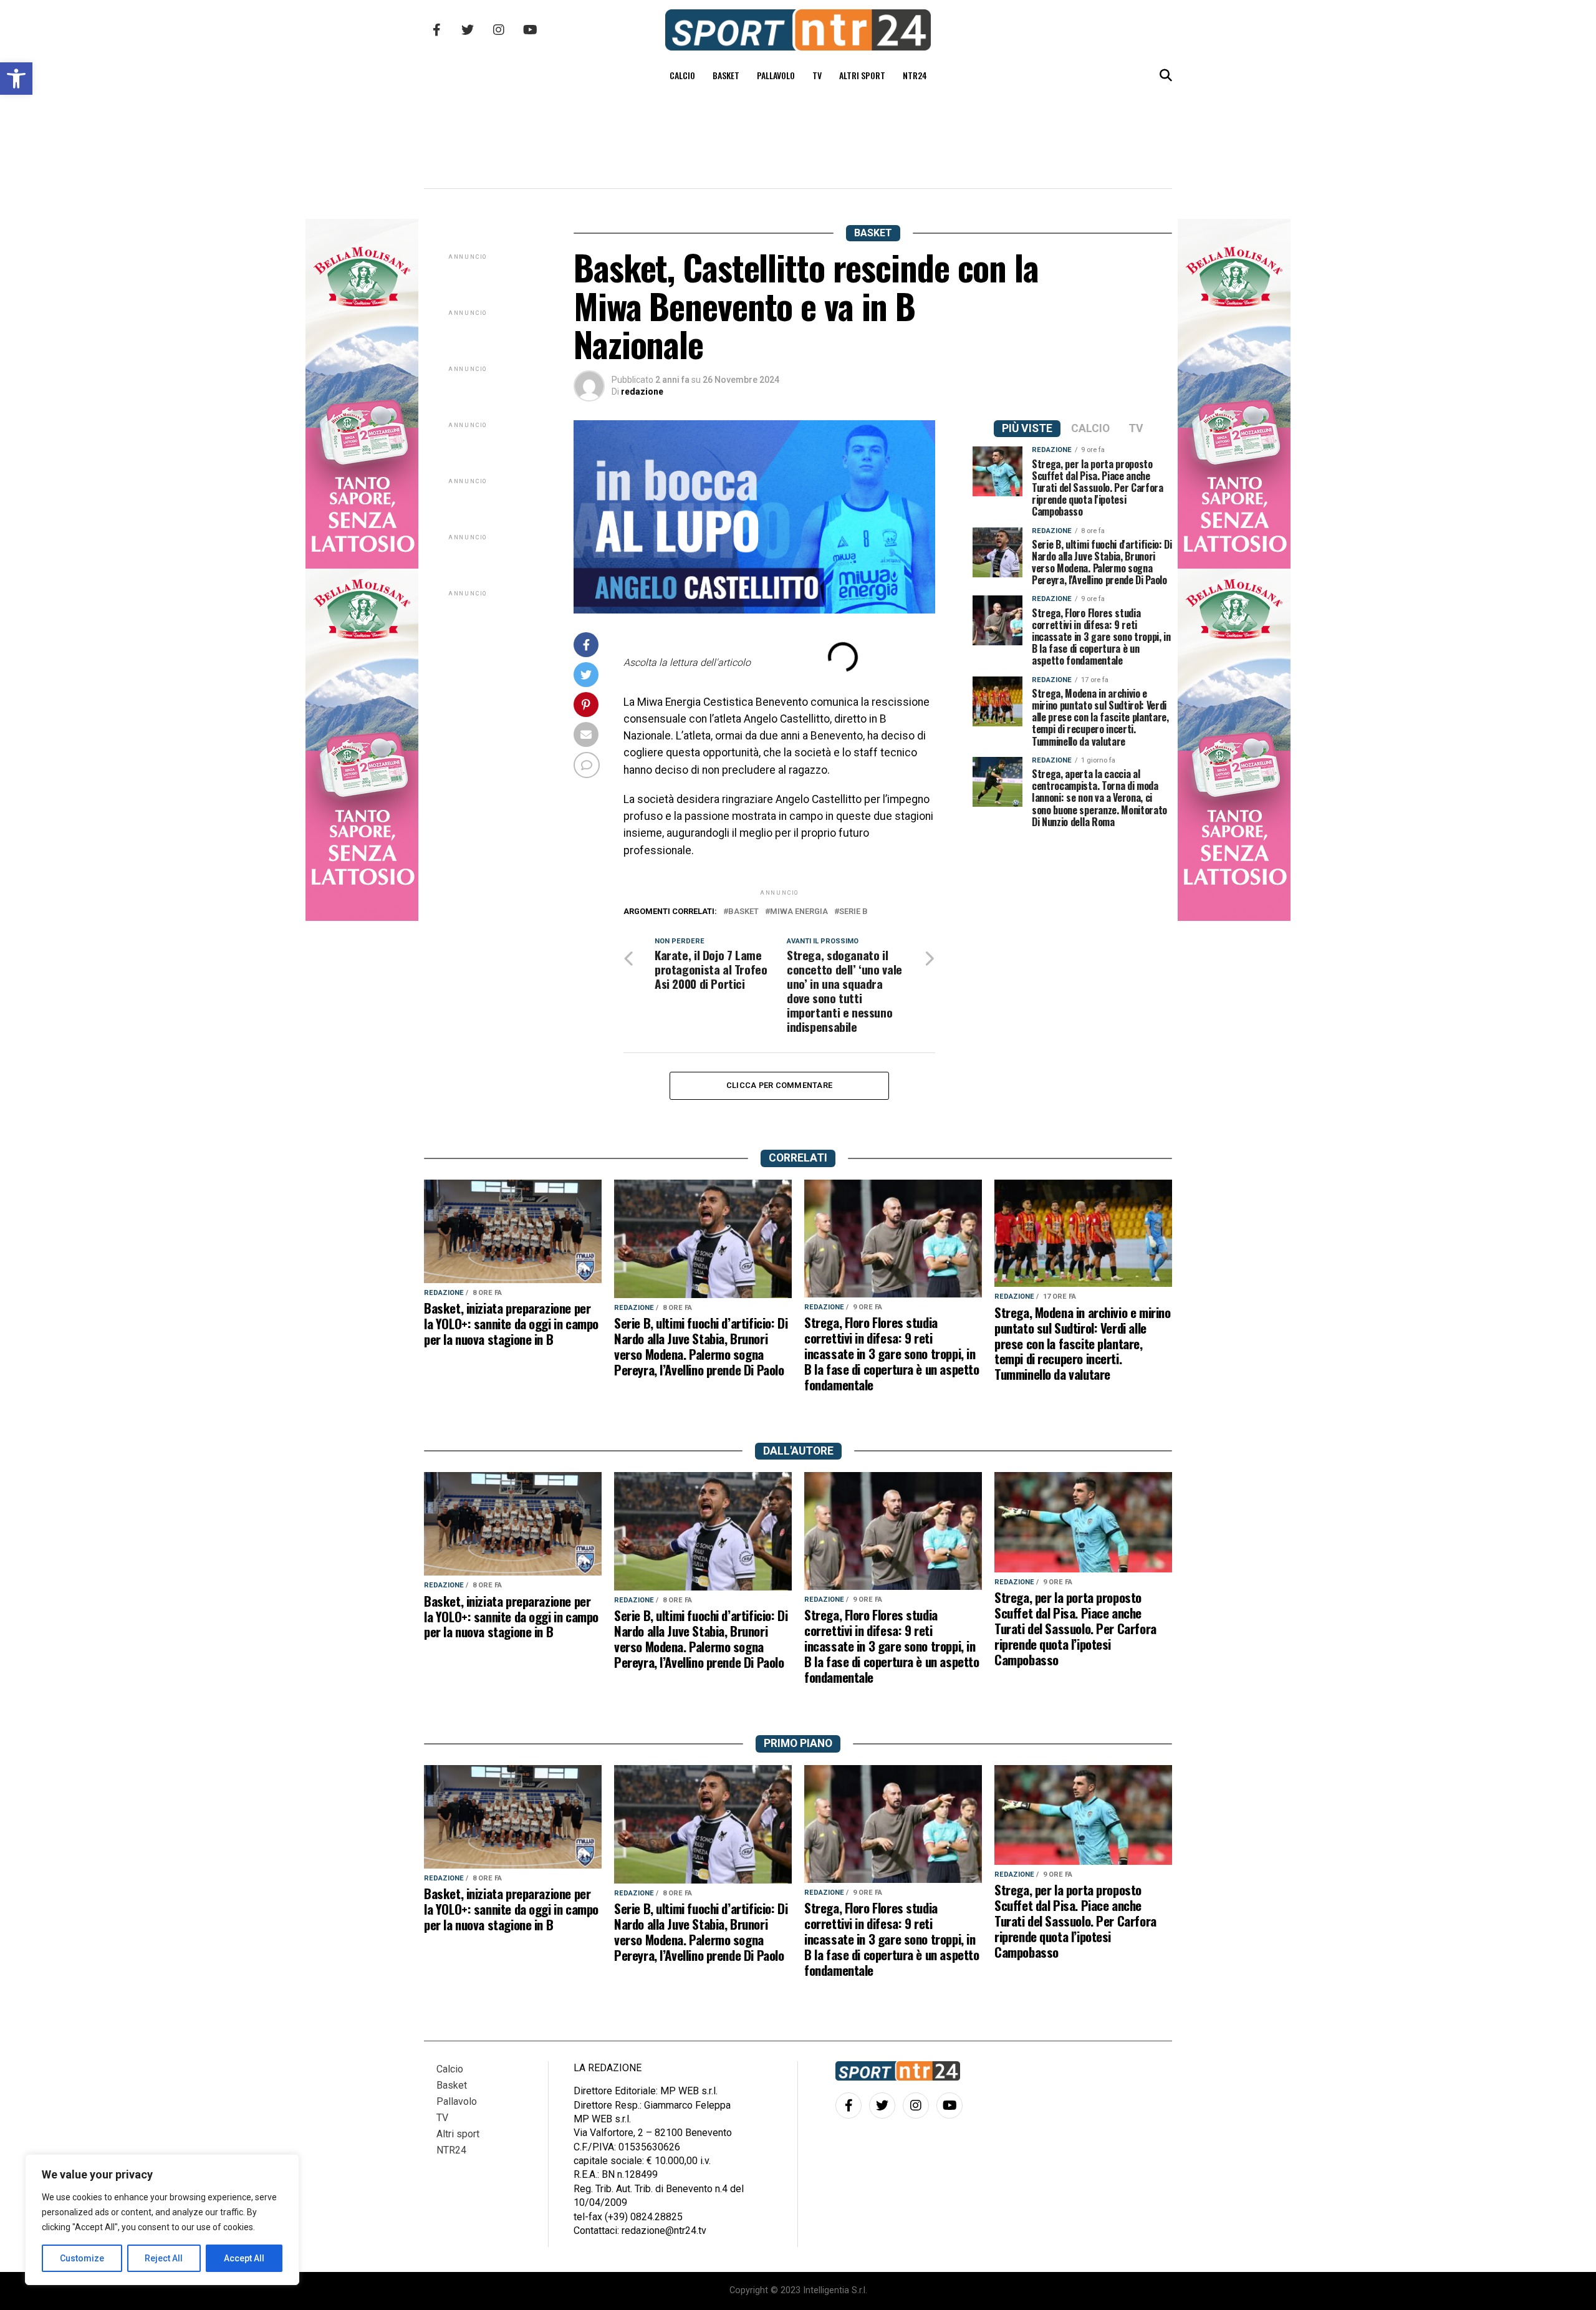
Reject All (164, 2258)
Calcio (682, 75)
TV (817, 75)
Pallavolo (776, 75)
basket (743, 912)
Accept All (244, 2258)
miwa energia (799, 912)
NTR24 (915, 75)
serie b (853, 912)
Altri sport (862, 75)
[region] (162, 2220)
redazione (642, 392)
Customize (82, 2258)
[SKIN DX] (362, 917)
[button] (16, 79)
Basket (726, 75)
